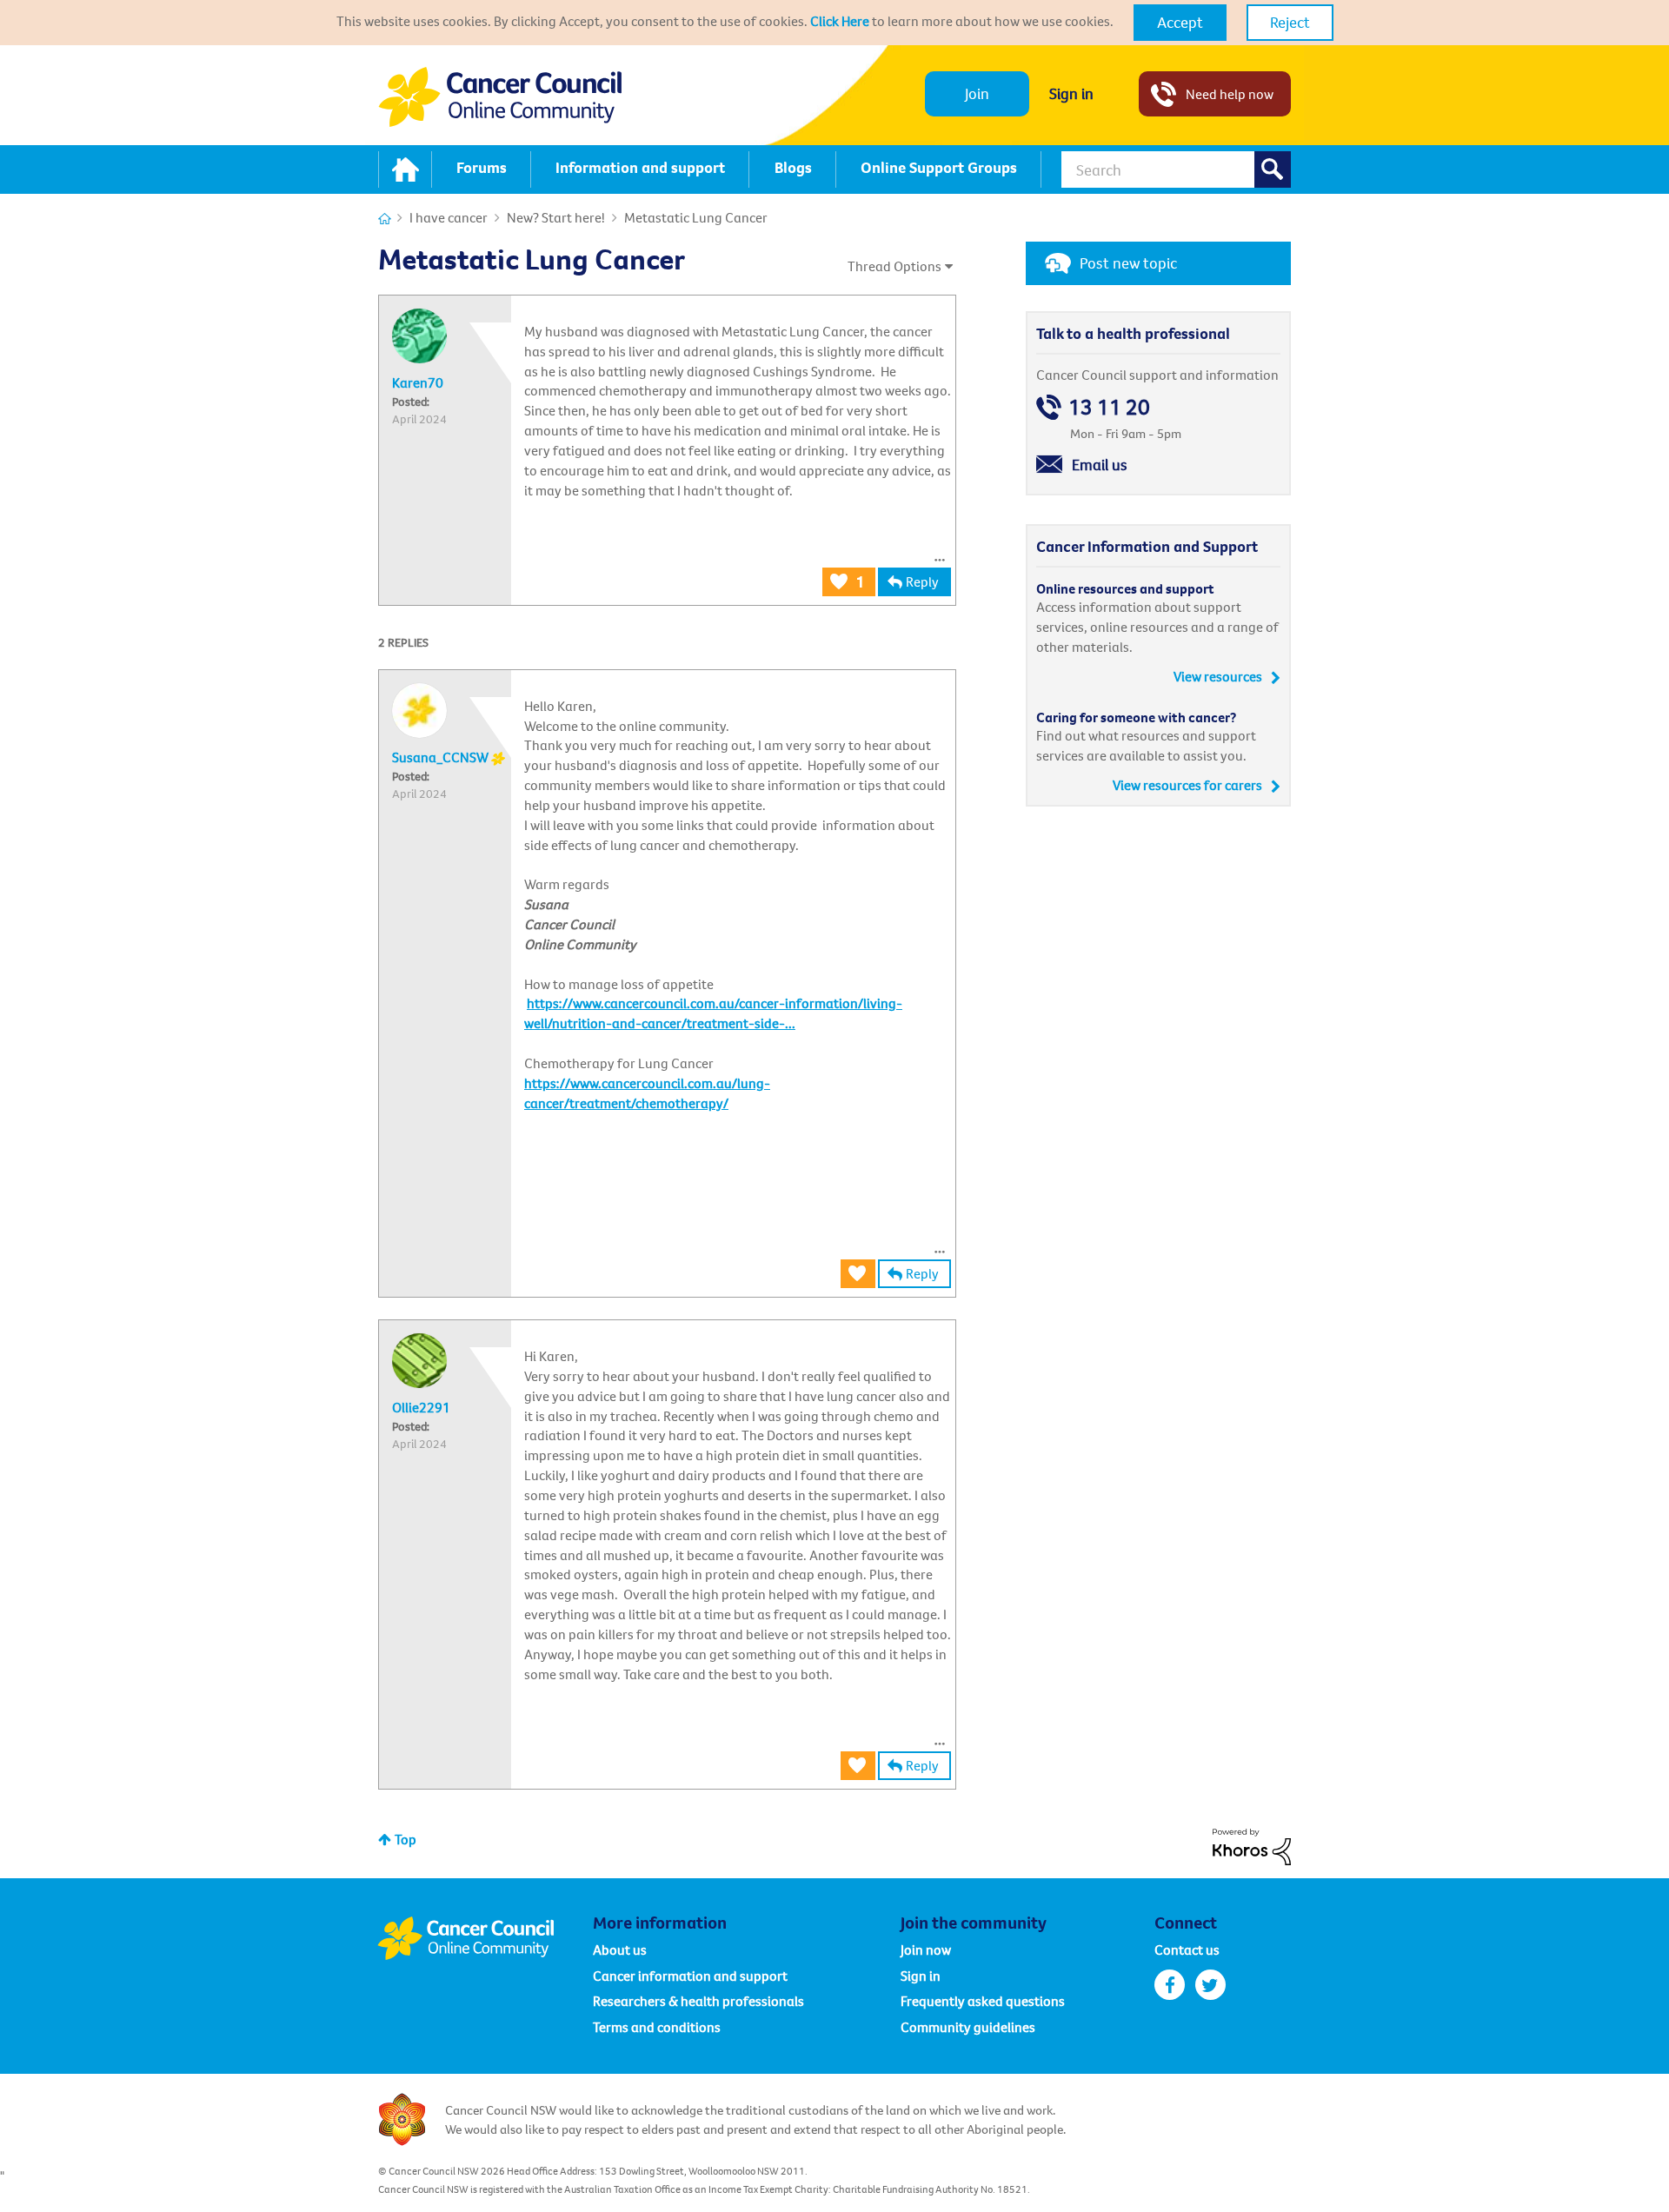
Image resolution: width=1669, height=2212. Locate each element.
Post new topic (1128, 263)
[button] (1180, 23)
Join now (926, 1950)
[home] (405, 169)
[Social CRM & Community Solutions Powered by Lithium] (1252, 1845)
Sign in (1071, 93)
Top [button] (406, 1839)
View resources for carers (1187, 785)
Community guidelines (968, 2027)
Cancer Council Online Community (485, 1938)
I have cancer (449, 217)
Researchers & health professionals (698, 2001)
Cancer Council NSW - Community (500, 97)
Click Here (840, 21)
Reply (922, 581)
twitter (1210, 1985)
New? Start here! (556, 217)
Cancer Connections (385, 219)
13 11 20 (1109, 407)
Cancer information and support (690, 1976)
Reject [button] (1290, 22)
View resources (1218, 676)
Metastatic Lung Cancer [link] (696, 217)
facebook (1170, 1985)
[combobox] (1176, 169)
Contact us (1187, 1950)
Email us (1100, 465)
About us (620, 1950)
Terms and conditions (657, 2027)
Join (977, 93)
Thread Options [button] (894, 266)
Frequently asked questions (983, 2001)
